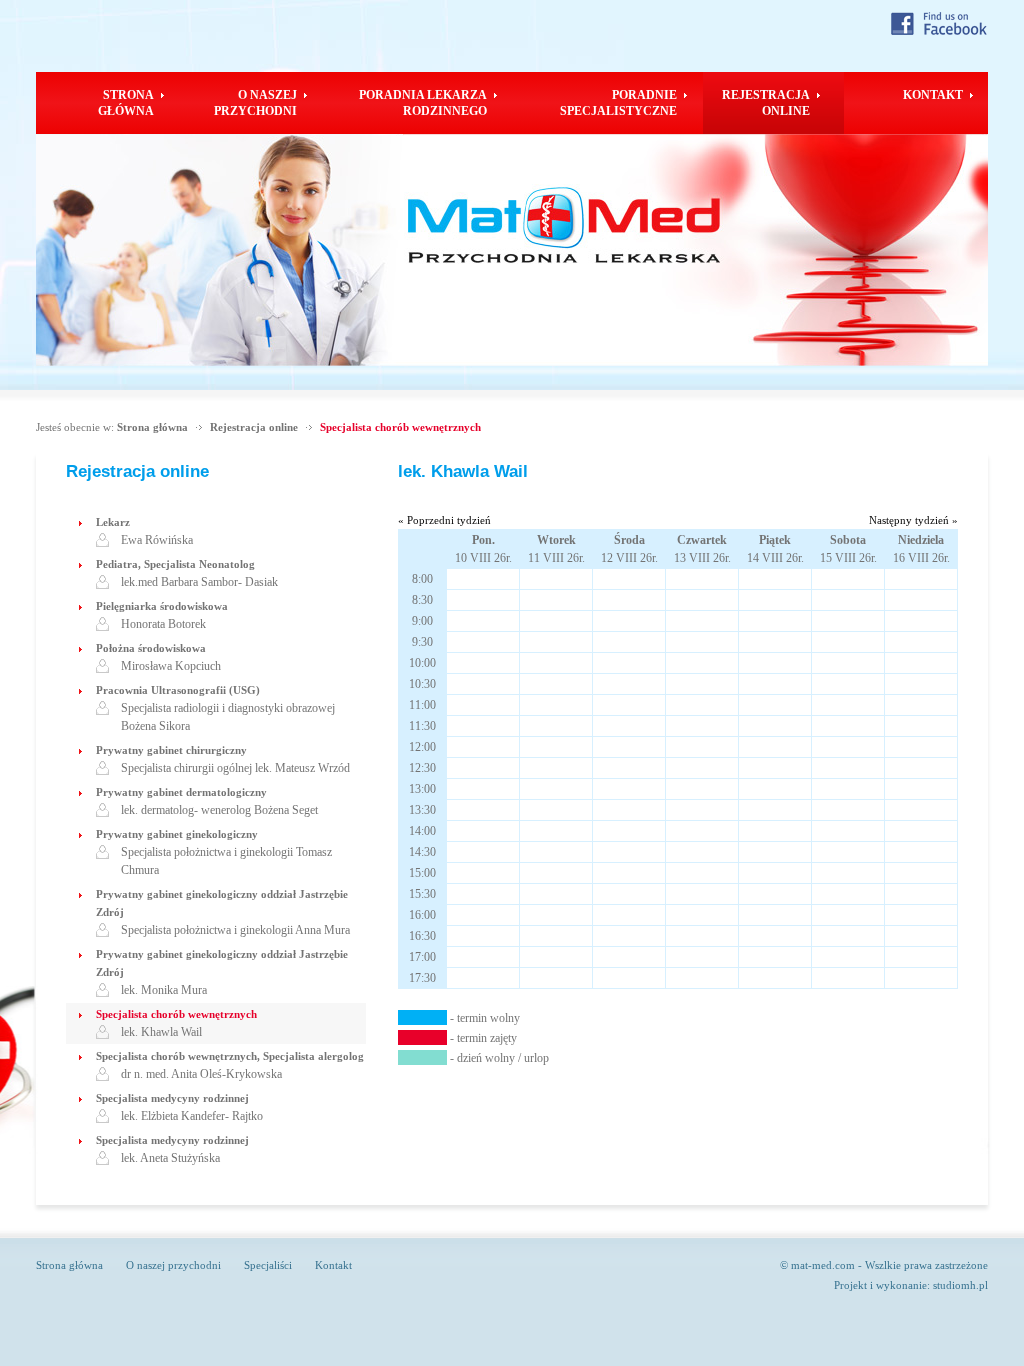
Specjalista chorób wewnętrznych (400, 427)
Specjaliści (268, 1265)
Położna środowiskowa (151, 648)
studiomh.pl (960, 1285)
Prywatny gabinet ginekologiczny (177, 834)
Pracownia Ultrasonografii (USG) (178, 690)
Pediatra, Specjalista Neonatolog (175, 564)
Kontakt (333, 1265)
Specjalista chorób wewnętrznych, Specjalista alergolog (230, 1056)
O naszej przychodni (173, 1265)
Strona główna (152, 427)
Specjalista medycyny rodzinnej (172, 1098)
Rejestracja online (254, 427)
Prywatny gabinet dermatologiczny (181, 792)
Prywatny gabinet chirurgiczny (171, 750)
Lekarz (113, 522)
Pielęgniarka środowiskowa (162, 606)
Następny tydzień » (913, 520)
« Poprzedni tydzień (444, 520)
